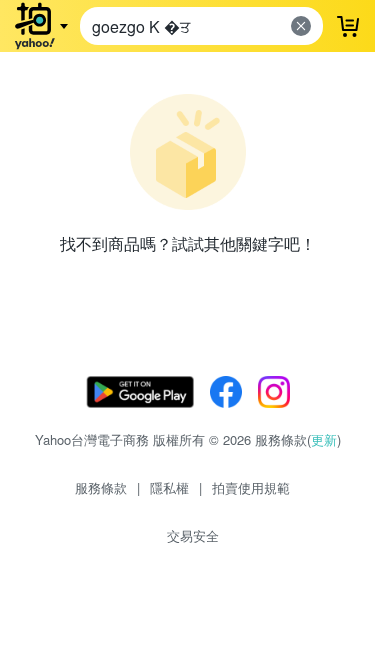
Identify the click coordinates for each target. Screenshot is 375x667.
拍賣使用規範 (251, 487)
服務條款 (101, 487)
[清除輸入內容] (301, 26)
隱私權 (169, 487)
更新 (324, 439)
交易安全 (193, 535)
